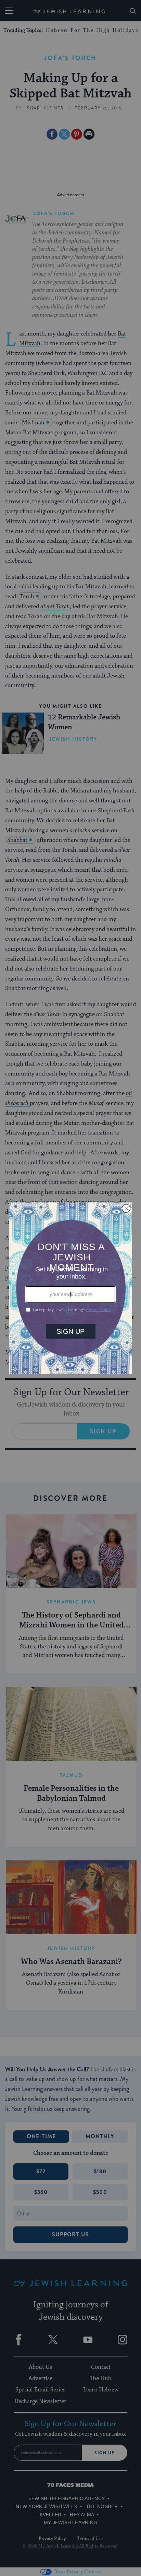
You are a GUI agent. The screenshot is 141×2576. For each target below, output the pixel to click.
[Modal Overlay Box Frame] (70, 1288)
